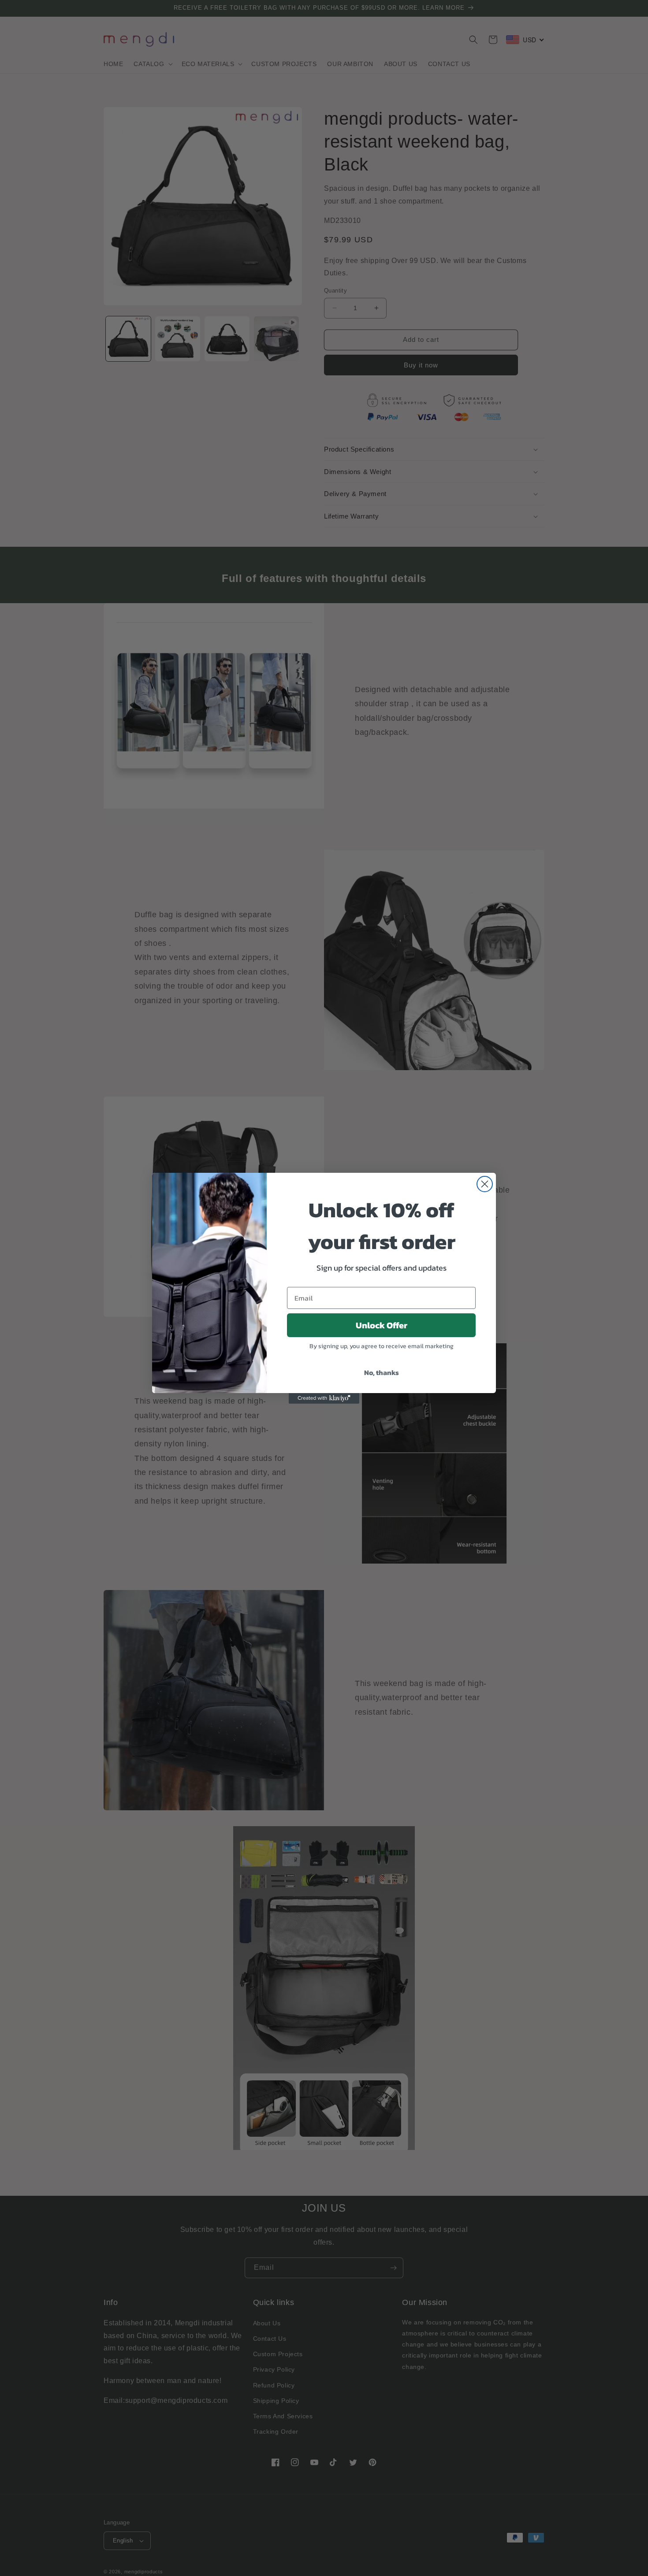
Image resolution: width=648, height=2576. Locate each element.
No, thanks (382, 1372)
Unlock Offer (382, 1325)
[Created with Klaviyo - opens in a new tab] (324, 1398)
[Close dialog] (485, 1184)
